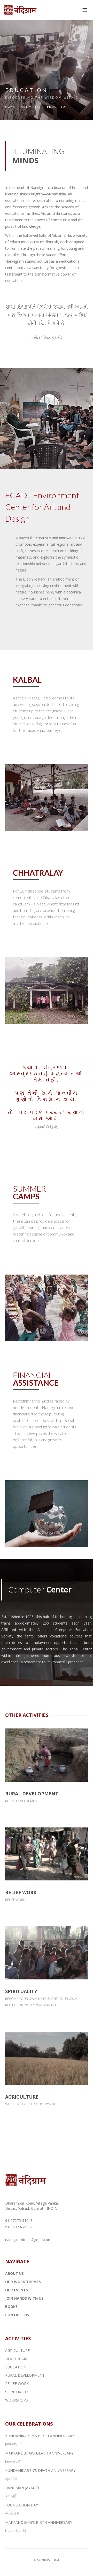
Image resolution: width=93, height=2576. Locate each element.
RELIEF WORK (21, 1892)
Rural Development (22, 1801)
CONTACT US (17, 2315)
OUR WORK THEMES (23, 2282)
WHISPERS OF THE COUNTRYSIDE (30, 2104)
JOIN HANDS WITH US (24, 2298)
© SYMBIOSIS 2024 (47, 2560)
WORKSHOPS (17, 2400)
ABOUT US (14, 2273)
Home (10, 107)
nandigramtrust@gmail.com (28, 2240)
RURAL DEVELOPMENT (32, 1794)
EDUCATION (16, 2367)
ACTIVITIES (31, 107)
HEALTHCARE (17, 2359)
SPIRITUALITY (21, 1991)
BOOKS (11, 2307)
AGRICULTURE (22, 2097)
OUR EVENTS (17, 2290)
